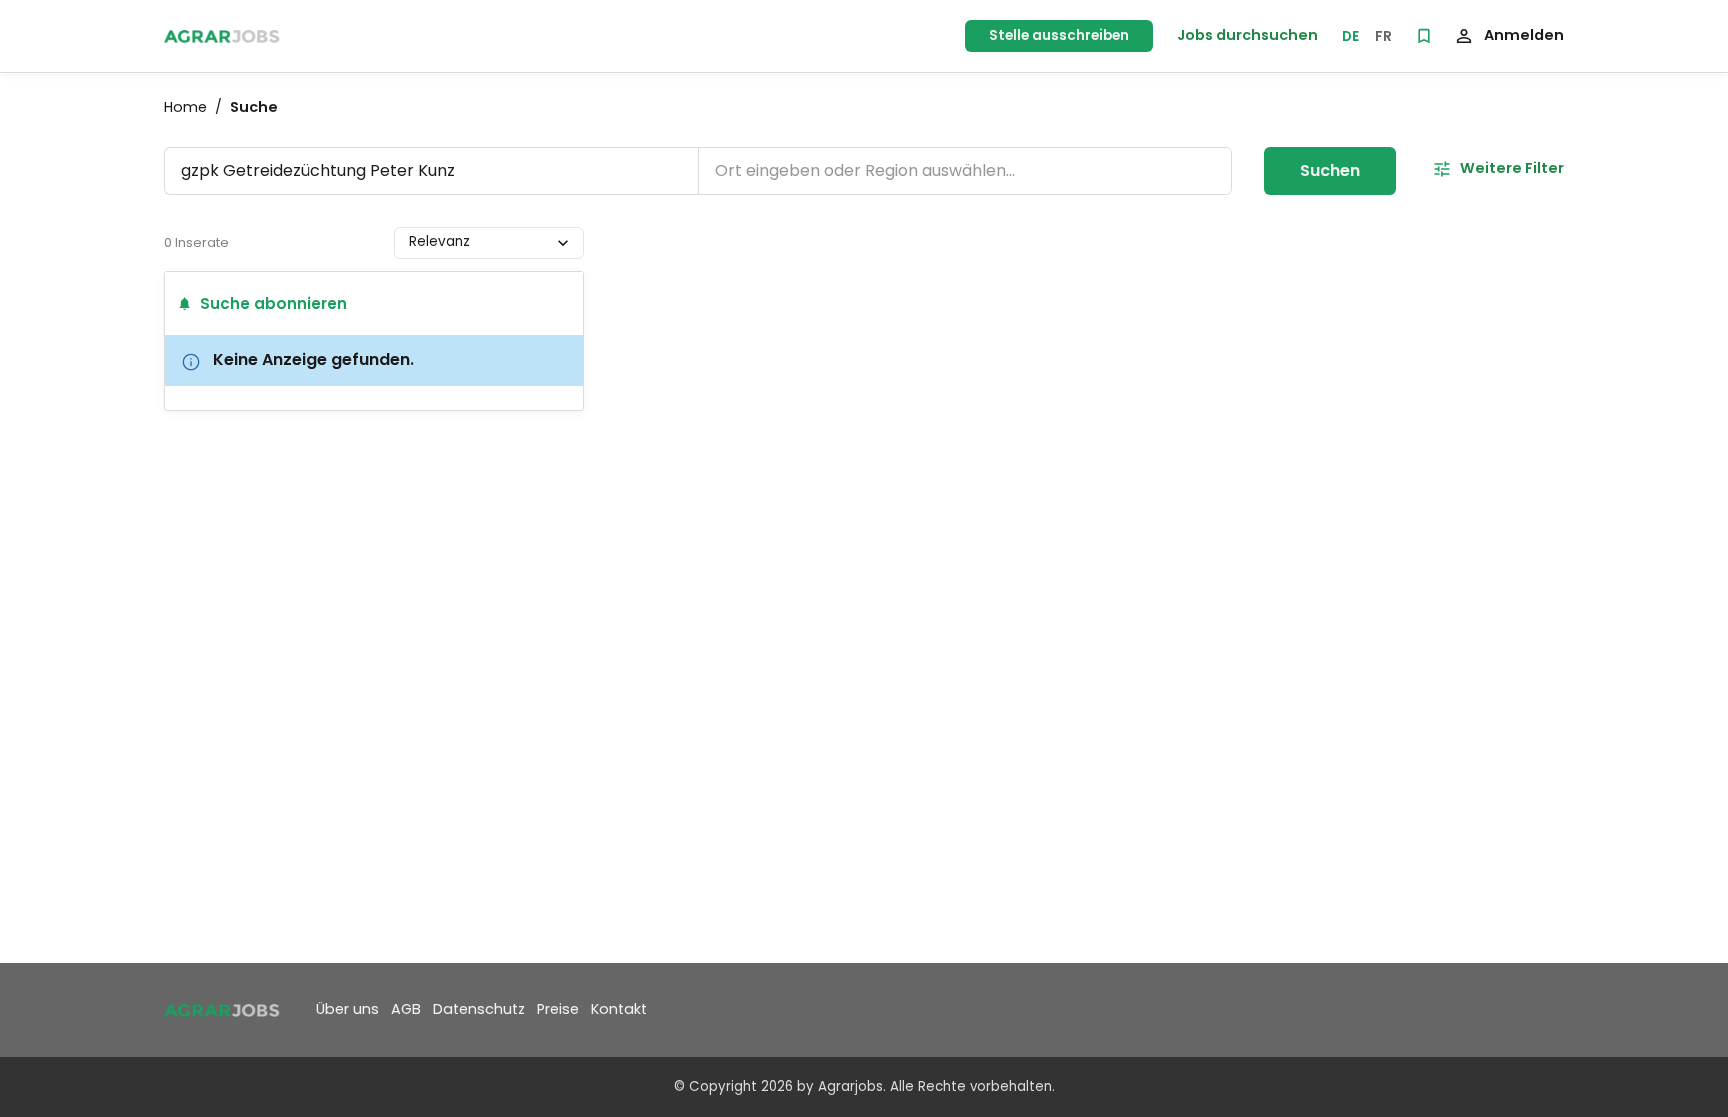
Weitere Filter (1512, 168)
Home (185, 107)
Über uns (347, 1009)
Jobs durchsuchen (1247, 35)
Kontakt (619, 1009)
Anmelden (1524, 35)
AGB (406, 1009)
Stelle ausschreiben (1059, 35)
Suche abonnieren (273, 303)
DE (1350, 36)
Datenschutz (479, 1009)
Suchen (1330, 170)
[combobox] (411, 242)
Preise (558, 1009)
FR (1383, 36)
